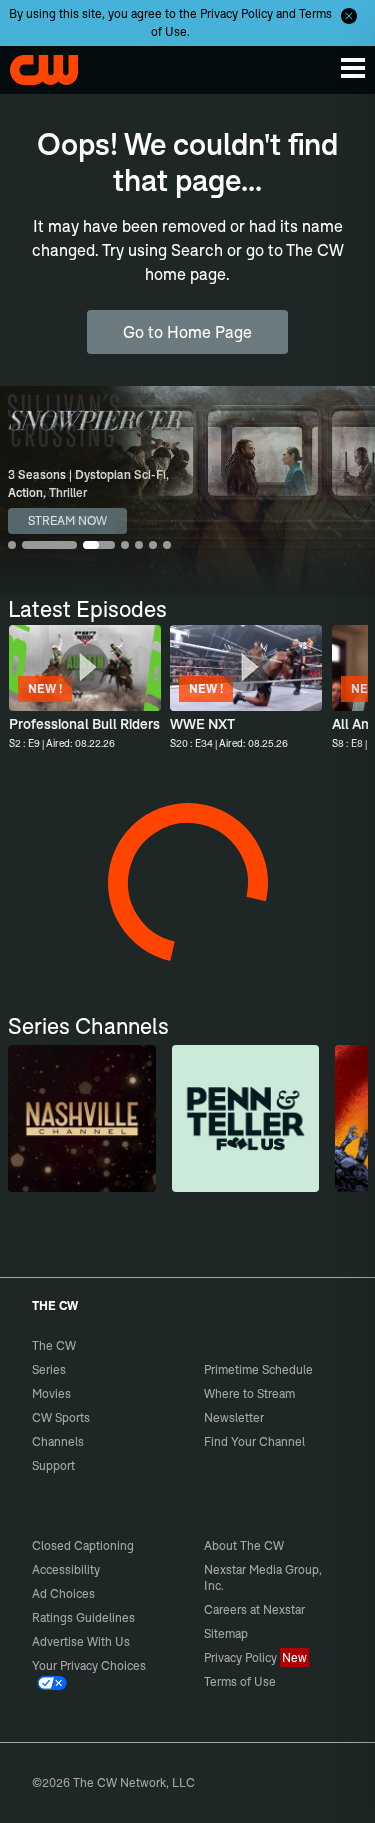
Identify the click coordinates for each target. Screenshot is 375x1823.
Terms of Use (240, 1681)
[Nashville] (81, 1118)
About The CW (244, 1545)
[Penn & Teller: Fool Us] (245, 1118)
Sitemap (226, 1633)
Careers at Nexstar (254, 1609)
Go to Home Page (187, 332)
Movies (51, 1393)
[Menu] (353, 68)
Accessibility (66, 1569)
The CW (35, 65)
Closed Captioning (83, 1545)
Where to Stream (249, 1393)
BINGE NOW (62, 520)
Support (53, 1465)
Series (49, 1369)
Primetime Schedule (258, 1369)
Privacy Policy (236, 13)
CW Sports (61, 1417)
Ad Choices (63, 1593)
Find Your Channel (254, 1441)
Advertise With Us (81, 1641)
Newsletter (234, 1417)
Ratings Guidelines (83, 1617)
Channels (58, 1441)
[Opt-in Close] (349, 16)
